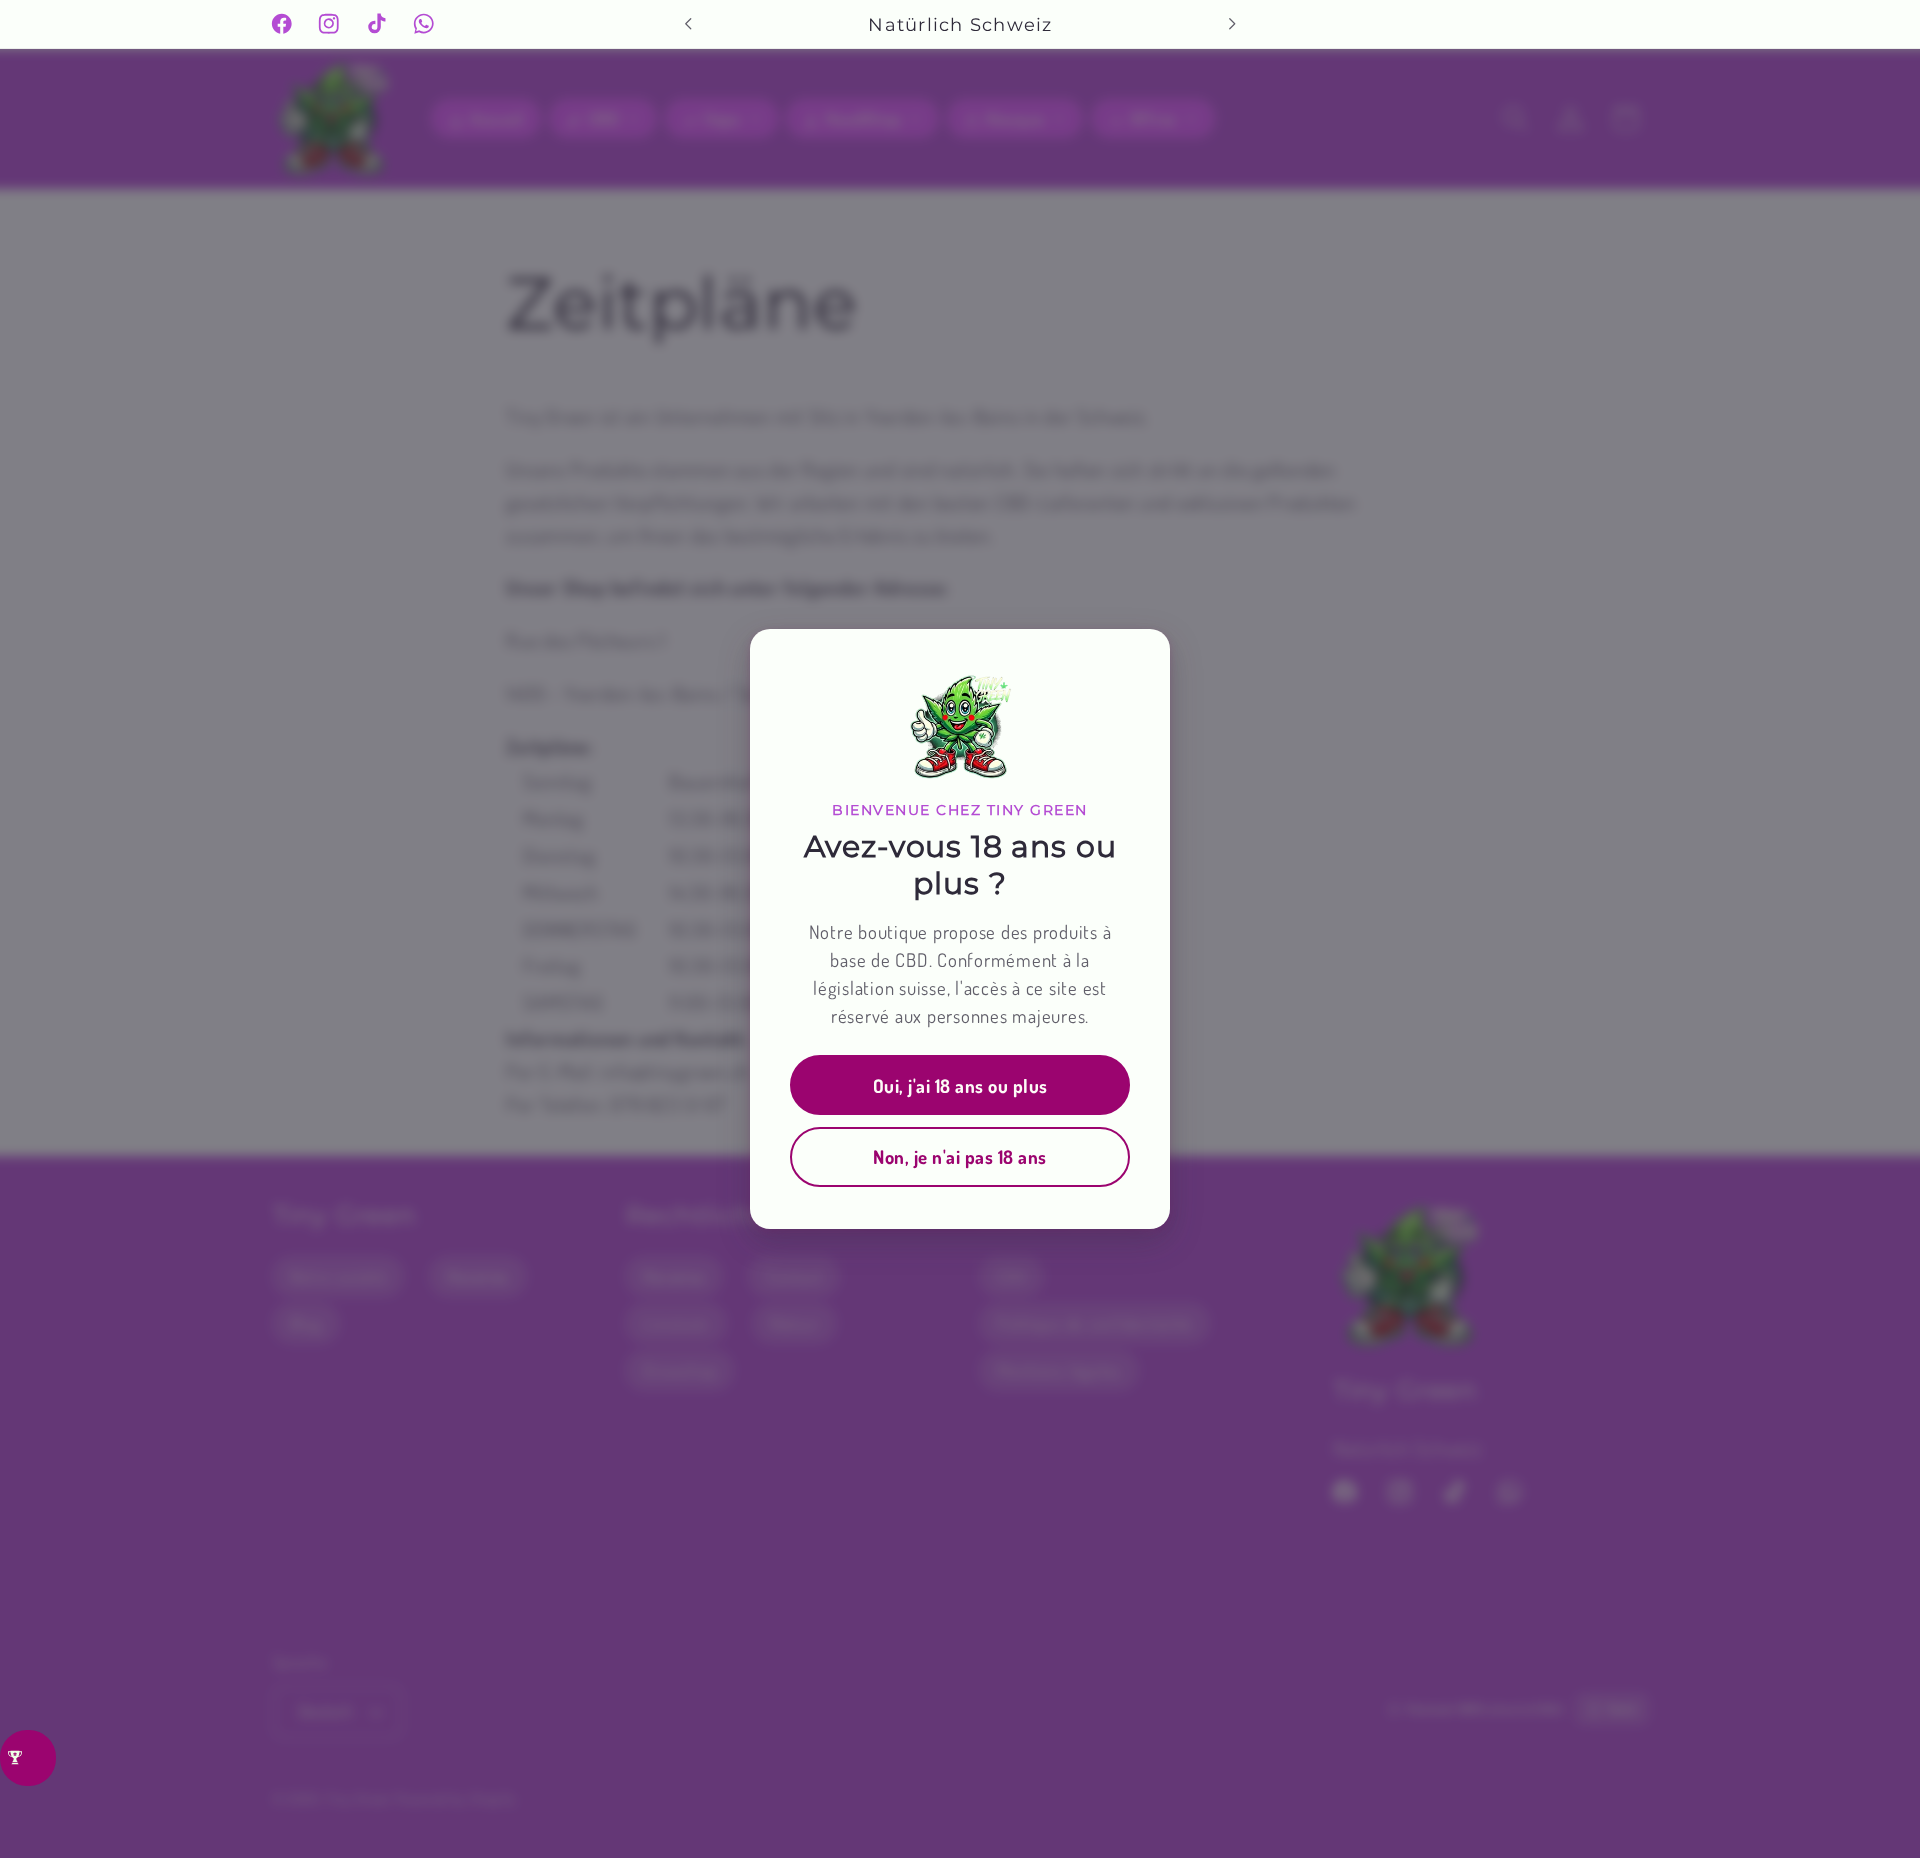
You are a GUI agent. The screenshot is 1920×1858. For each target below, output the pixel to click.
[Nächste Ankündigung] (1232, 24)
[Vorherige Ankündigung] (688, 24)
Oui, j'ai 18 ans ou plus (960, 1085)
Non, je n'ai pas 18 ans (960, 1156)
